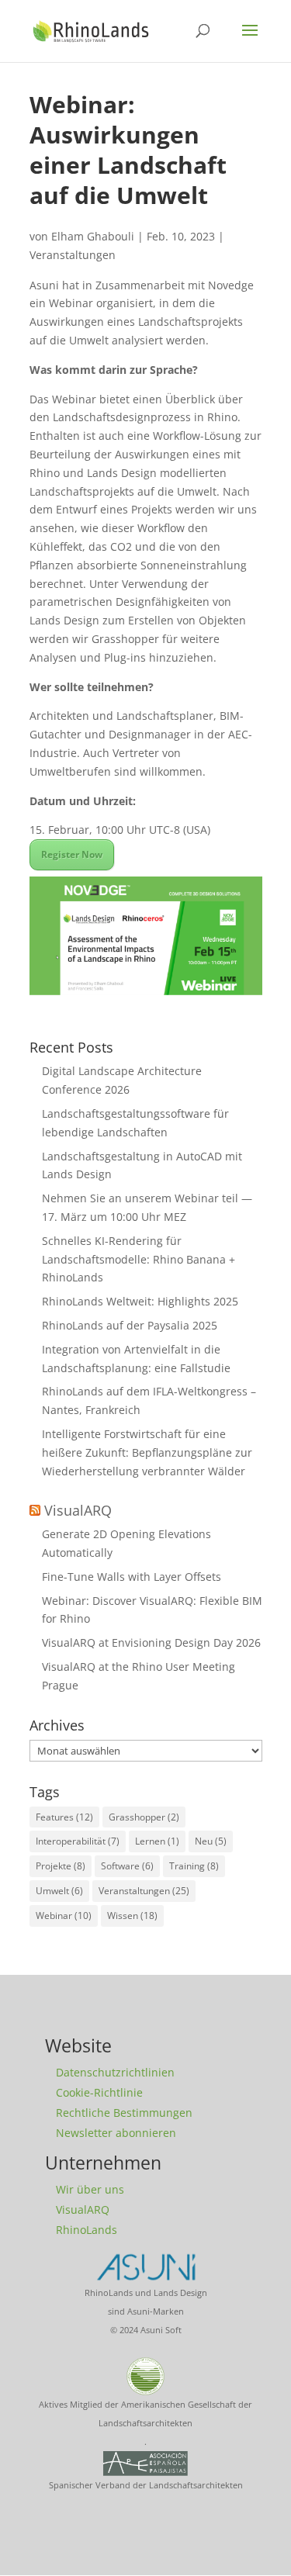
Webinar (64, 1916)
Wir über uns (90, 2189)
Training (194, 1866)
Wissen (132, 1916)
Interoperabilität (78, 1841)
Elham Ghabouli (93, 236)
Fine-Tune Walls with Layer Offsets (132, 1577)
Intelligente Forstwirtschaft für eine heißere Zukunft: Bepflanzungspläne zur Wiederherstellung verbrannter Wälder (147, 1452)
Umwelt (59, 1891)
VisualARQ (78, 1510)
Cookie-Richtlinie (99, 2092)
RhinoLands (87, 2230)
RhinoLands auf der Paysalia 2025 (130, 1325)
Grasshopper (144, 1817)
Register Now (72, 854)
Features (64, 1817)
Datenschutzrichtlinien (115, 2072)
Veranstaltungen (73, 255)
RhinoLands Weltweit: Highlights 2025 (140, 1301)
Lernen (157, 1841)
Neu (211, 1841)
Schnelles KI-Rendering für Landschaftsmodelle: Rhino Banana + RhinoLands (139, 1259)
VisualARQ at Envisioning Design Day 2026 (151, 1642)
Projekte (61, 1866)
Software (127, 1866)
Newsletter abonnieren (116, 2133)
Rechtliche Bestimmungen (124, 2113)
